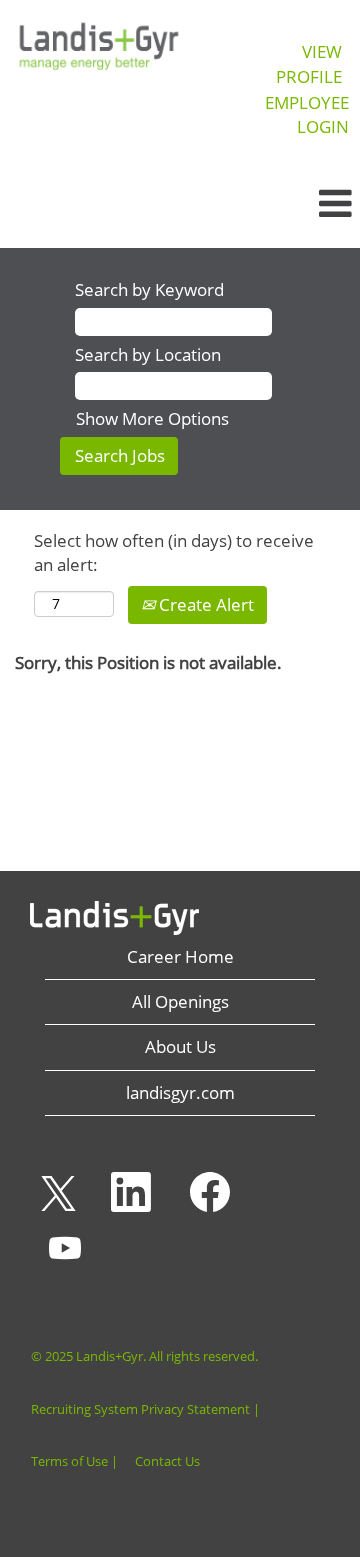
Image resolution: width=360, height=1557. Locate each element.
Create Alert (204, 604)
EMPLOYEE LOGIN (307, 114)
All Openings (180, 1001)
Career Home (180, 956)
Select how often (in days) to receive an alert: (174, 552)
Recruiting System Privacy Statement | (145, 1409)
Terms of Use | (74, 1461)
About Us (180, 1046)
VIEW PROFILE (309, 63)
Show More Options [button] (152, 418)
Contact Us (167, 1461)
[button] (300, 204)
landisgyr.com (180, 1092)
